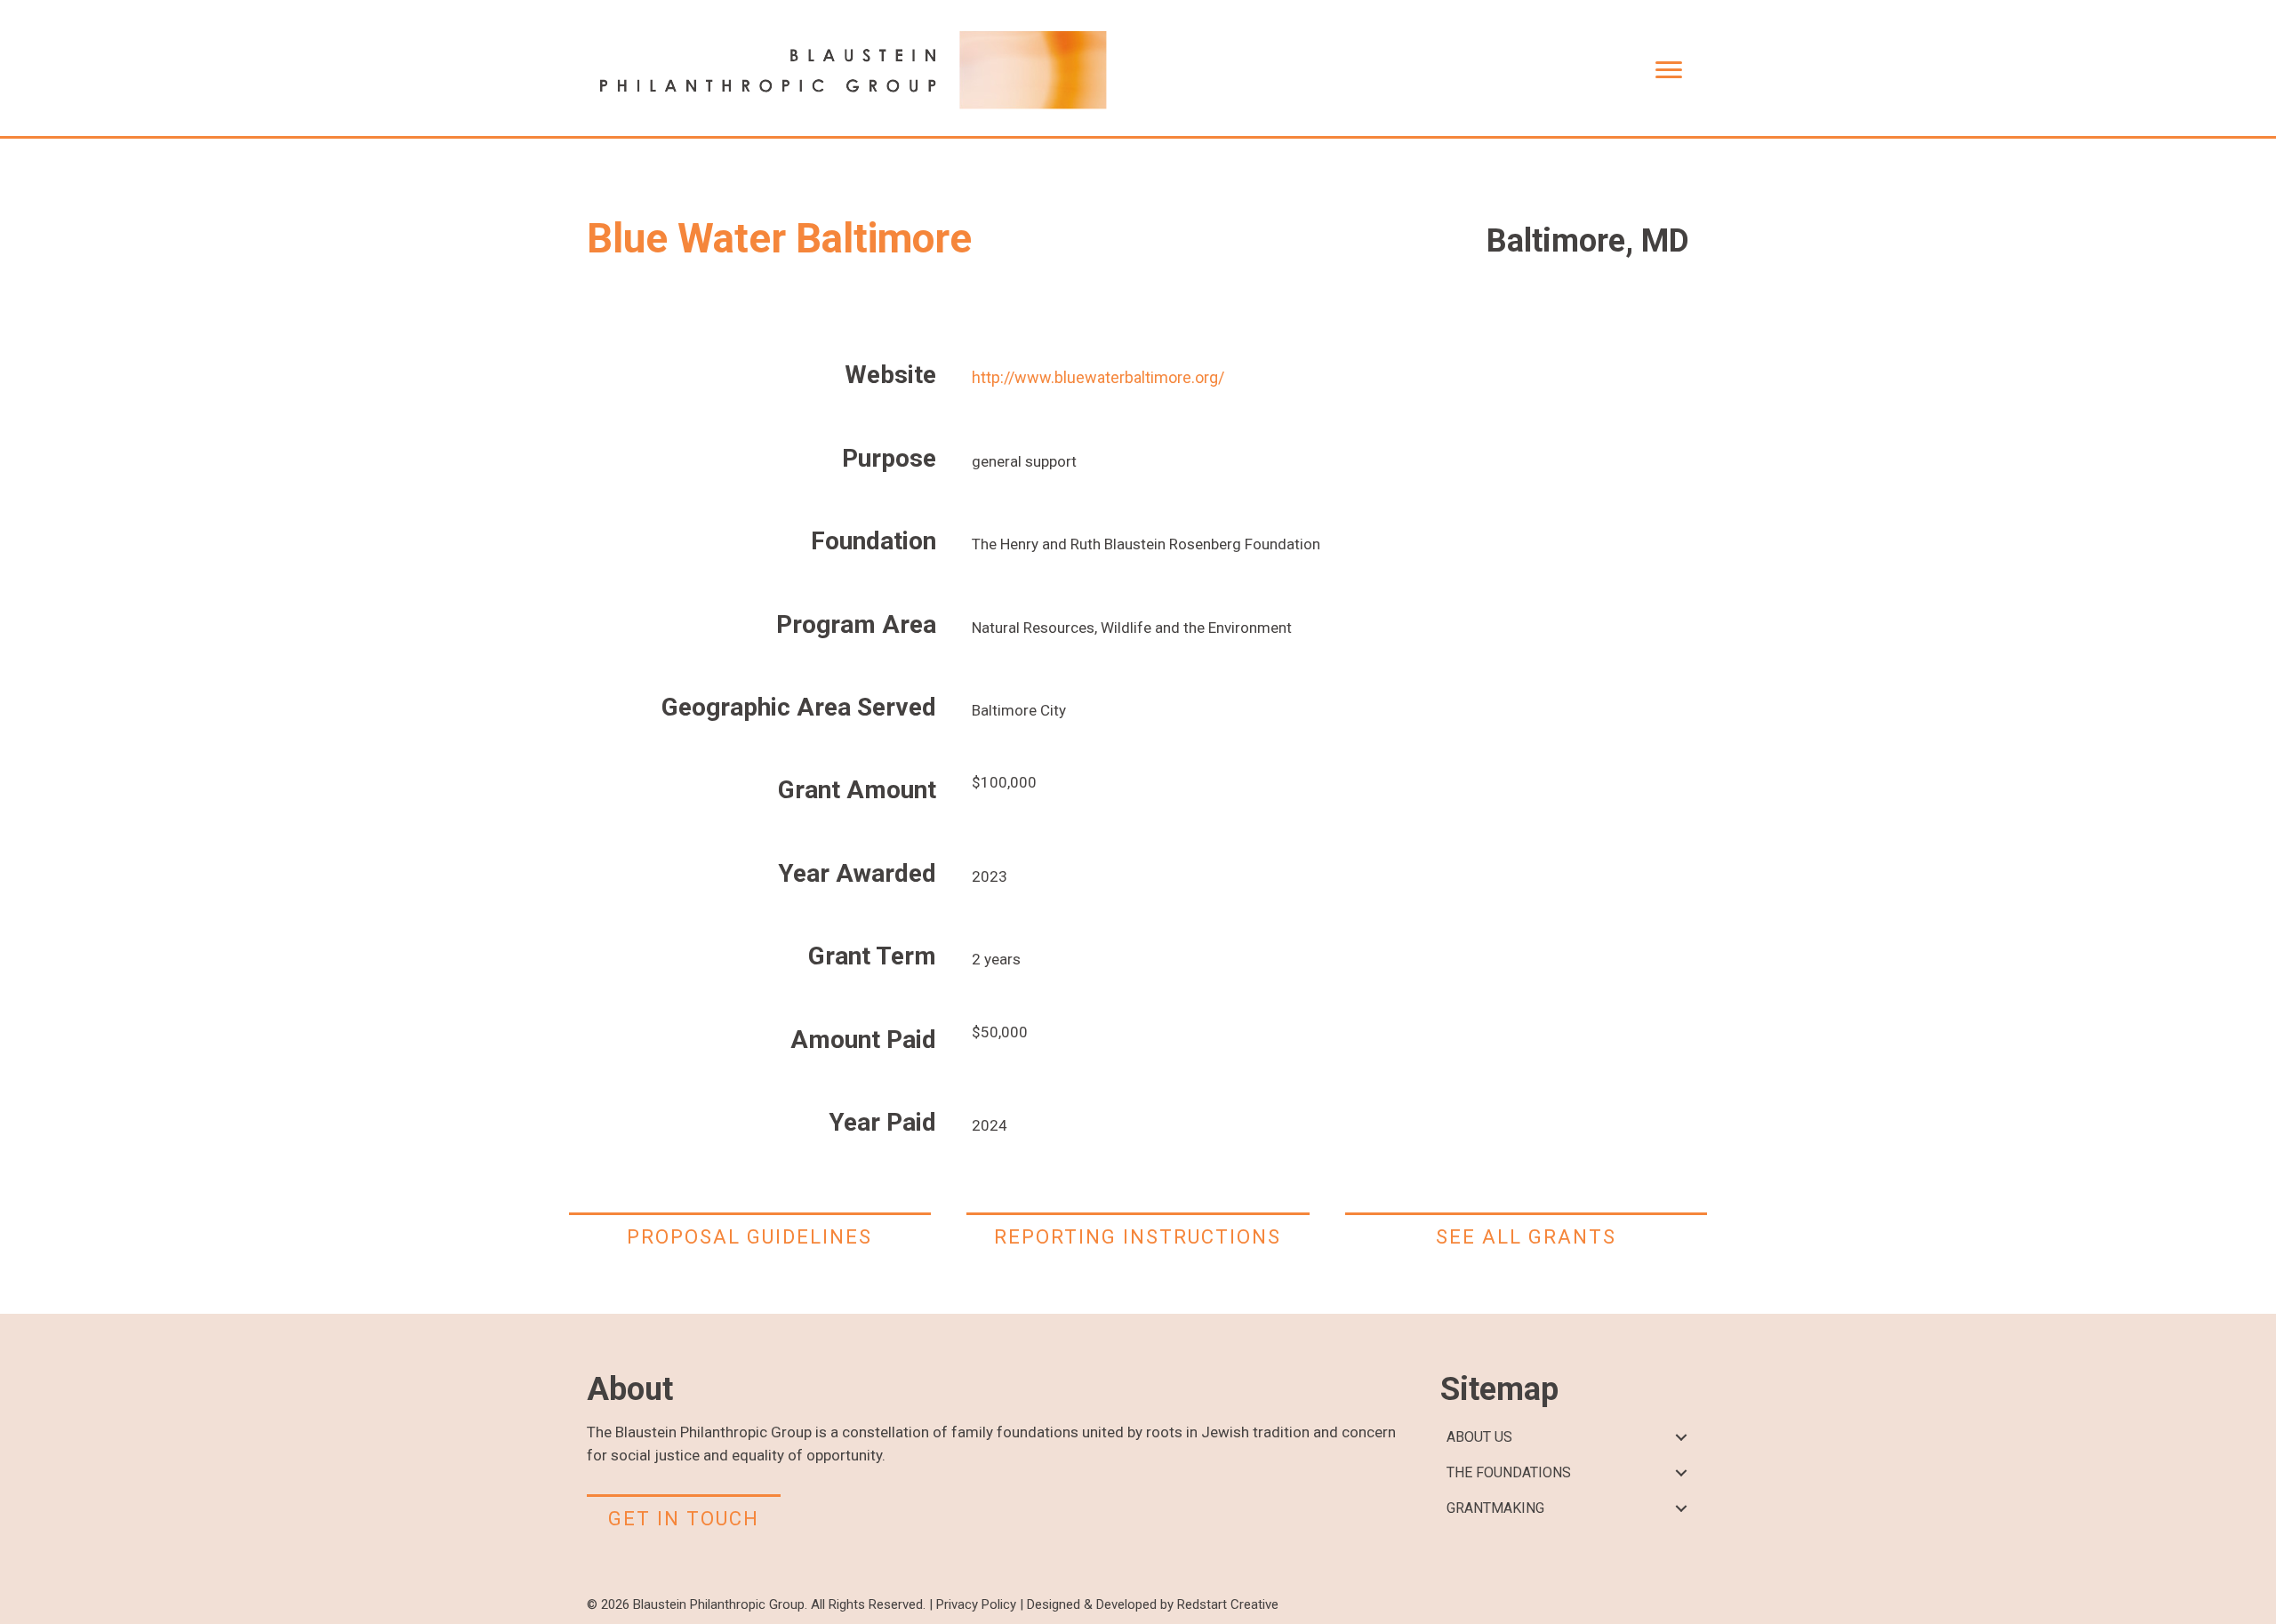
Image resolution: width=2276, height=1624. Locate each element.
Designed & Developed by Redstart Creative (1153, 1604)
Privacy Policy (976, 1604)
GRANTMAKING (1495, 1508)
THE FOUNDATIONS (1509, 1472)
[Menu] (1669, 70)
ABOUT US (1479, 1437)
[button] (1681, 1438)
